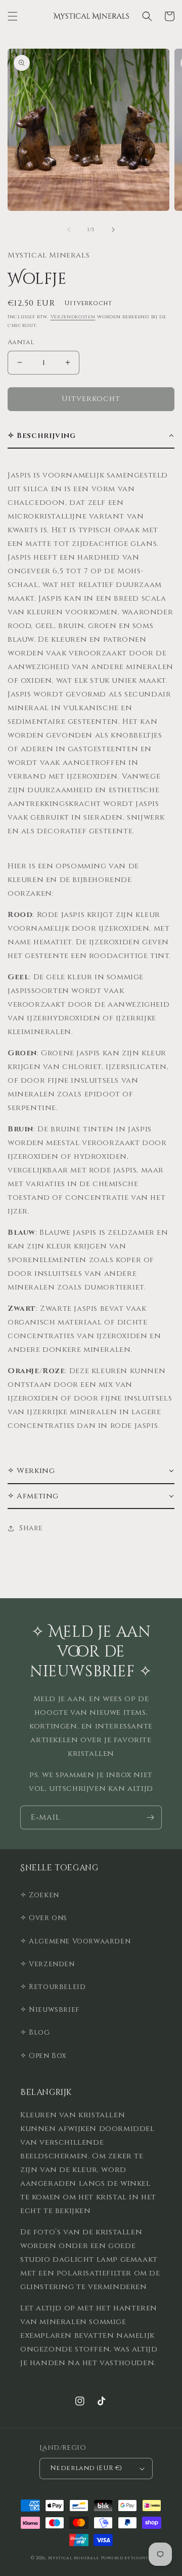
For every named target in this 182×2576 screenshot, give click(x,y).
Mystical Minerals (74, 2558)
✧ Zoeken (40, 1895)
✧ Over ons (44, 1918)
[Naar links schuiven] (69, 230)
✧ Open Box (43, 2056)
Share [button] (31, 1528)
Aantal (21, 342)
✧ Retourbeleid (53, 1987)
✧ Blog (35, 2032)
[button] (13, 16)
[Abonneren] (150, 1817)
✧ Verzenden (48, 1964)
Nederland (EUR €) (86, 2468)
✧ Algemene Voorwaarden (75, 1941)
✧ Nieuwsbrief (50, 2010)
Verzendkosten (73, 317)
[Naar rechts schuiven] (113, 230)
